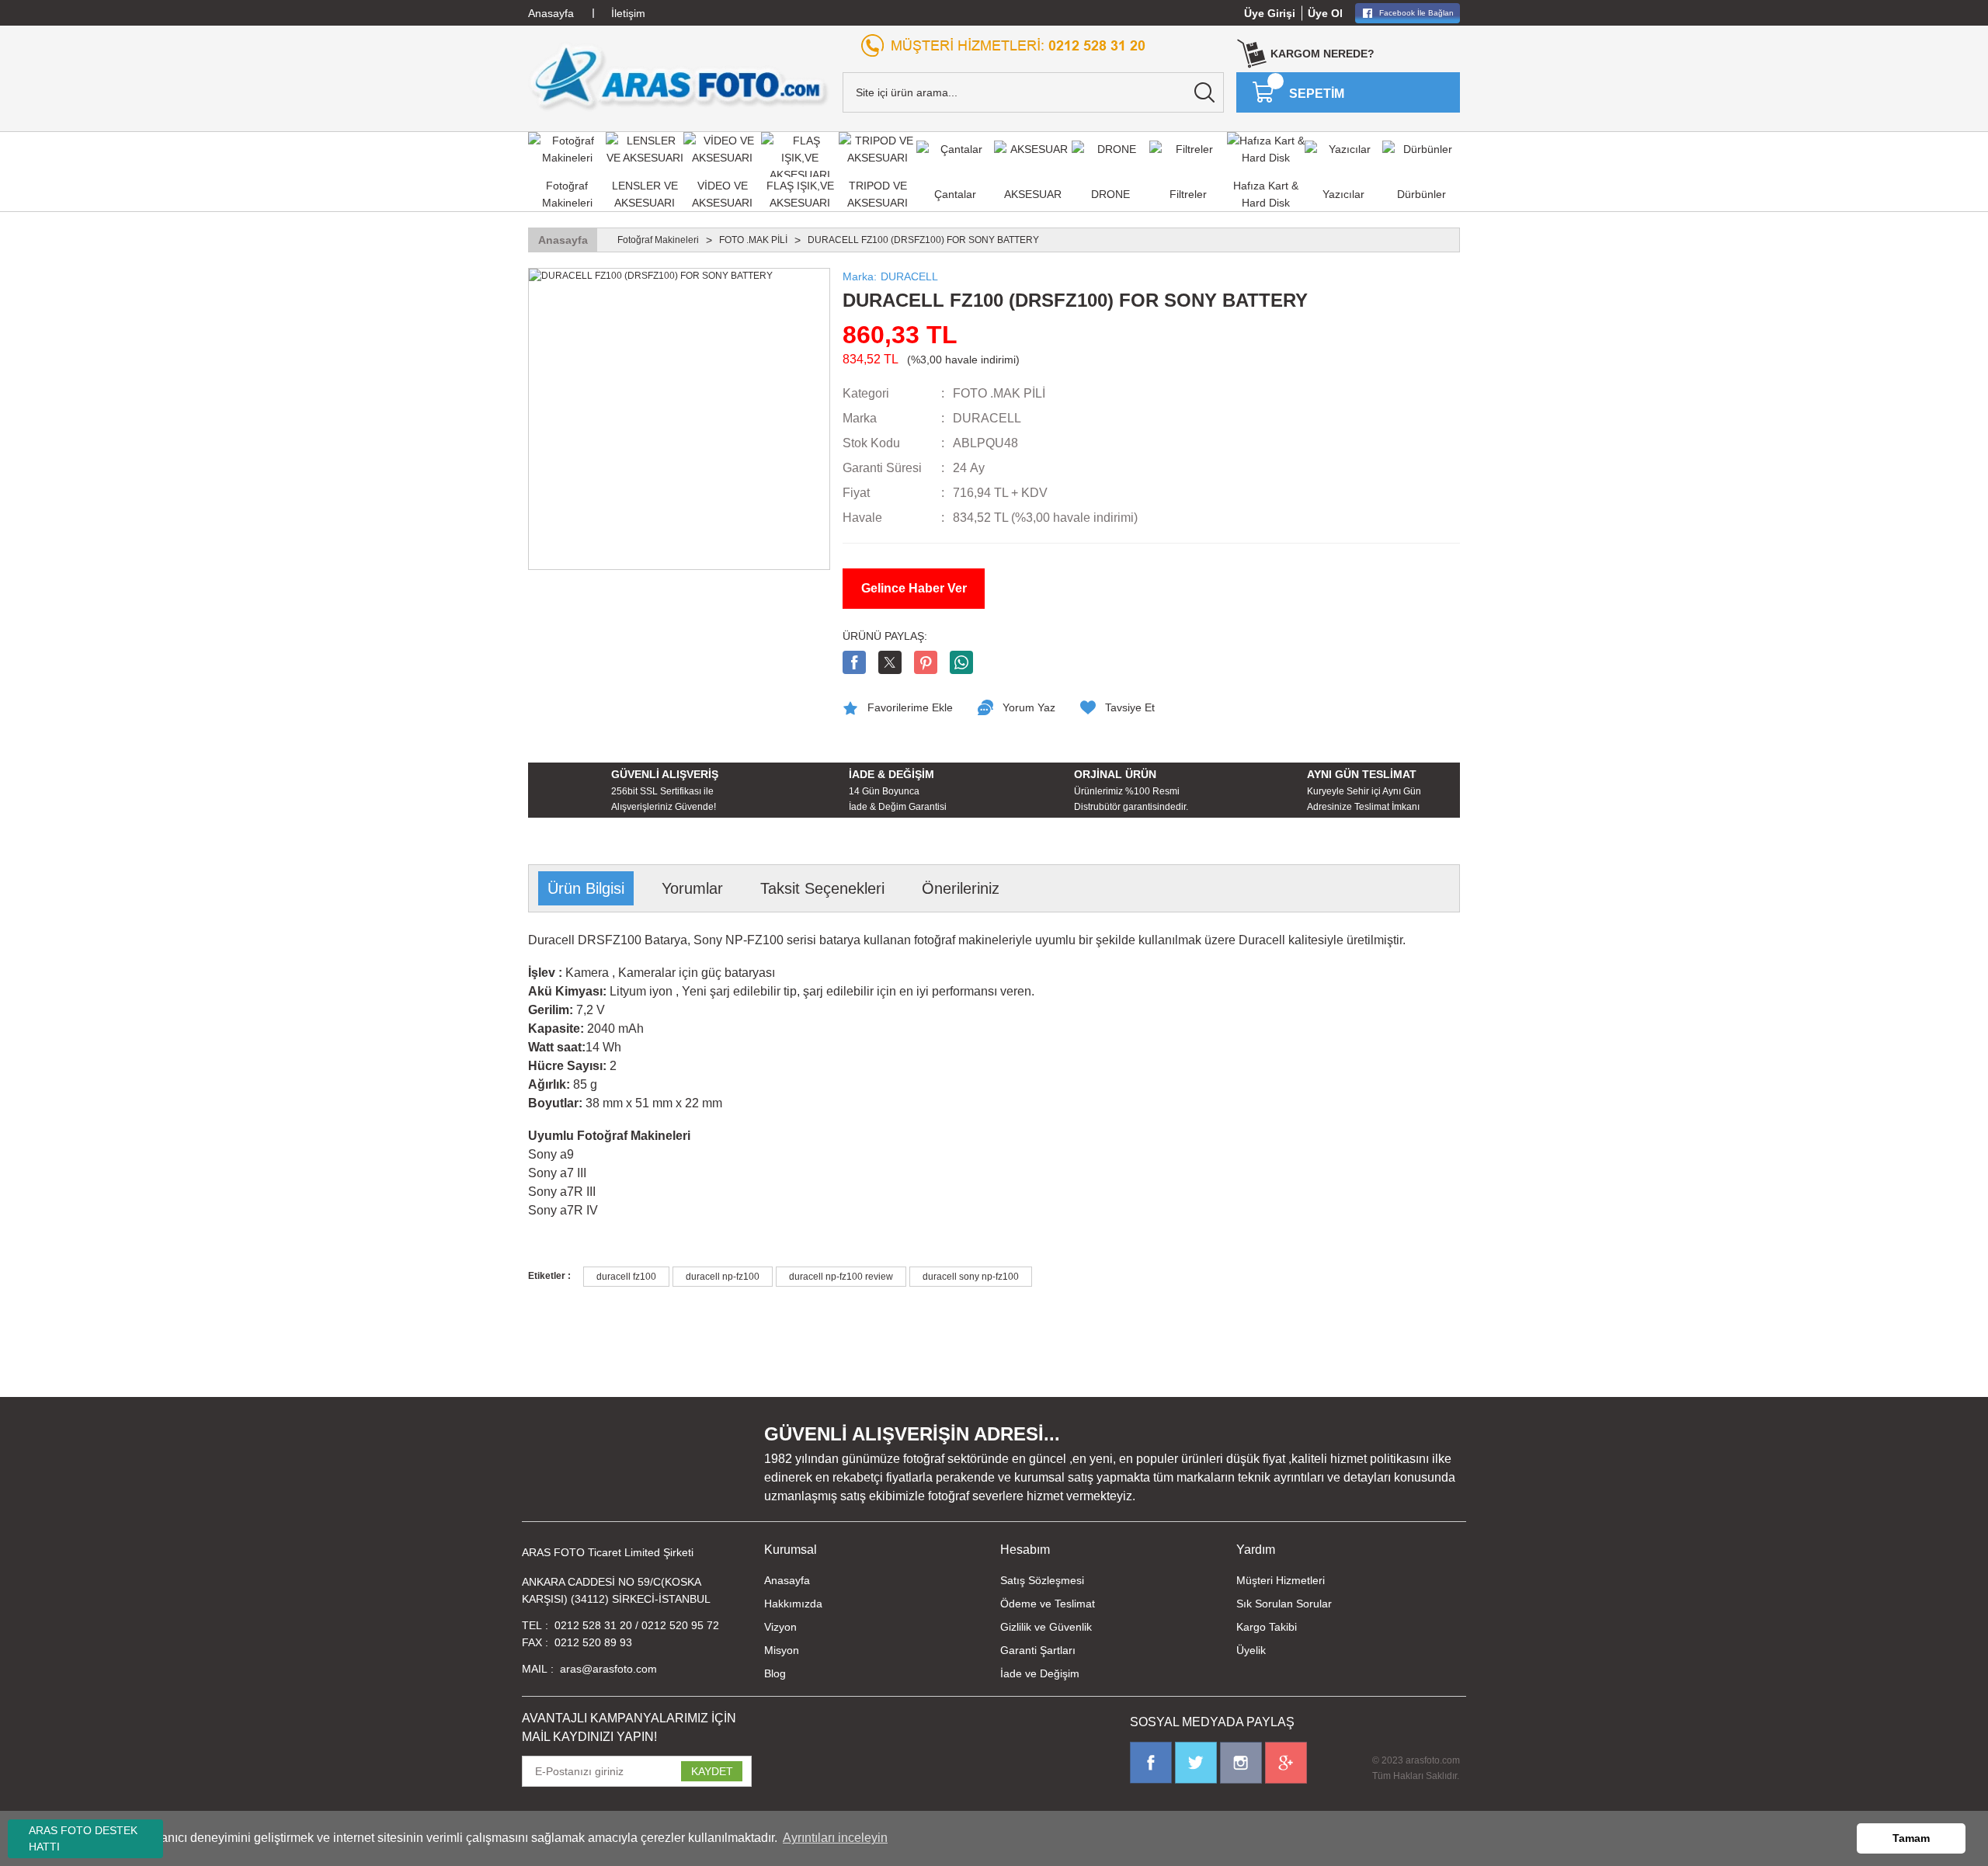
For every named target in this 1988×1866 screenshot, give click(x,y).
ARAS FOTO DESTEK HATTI (83, 1838)
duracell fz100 (626, 1277)
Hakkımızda (793, 1604)
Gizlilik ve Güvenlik (1046, 1627)
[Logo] (679, 77)
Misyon (782, 1650)
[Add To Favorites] (898, 707)
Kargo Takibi (1267, 1627)
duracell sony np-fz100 (971, 1277)
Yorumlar (692, 888)
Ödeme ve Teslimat (1048, 1604)
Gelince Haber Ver (914, 588)
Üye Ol (1325, 13)
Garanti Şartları (1038, 1650)
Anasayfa (787, 1580)
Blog (775, 1673)
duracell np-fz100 (723, 1277)
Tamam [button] (1911, 1838)
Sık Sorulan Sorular (1284, 1604)
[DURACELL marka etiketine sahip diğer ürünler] (1383, 427)
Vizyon (780, 1627)
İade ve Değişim (1040, 1673)
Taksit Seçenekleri (822, 888)
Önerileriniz (961, 888)
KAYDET (712, 1771)
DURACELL (987, 418)
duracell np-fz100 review (841, 1277)
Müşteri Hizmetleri (1281, 1580)
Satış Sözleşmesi (1042, 1580)
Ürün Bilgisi (586, 888)
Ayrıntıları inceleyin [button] (835, 1838)
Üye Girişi (1270, 13)
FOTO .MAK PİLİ (999, 393)
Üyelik (1251, 1650)
